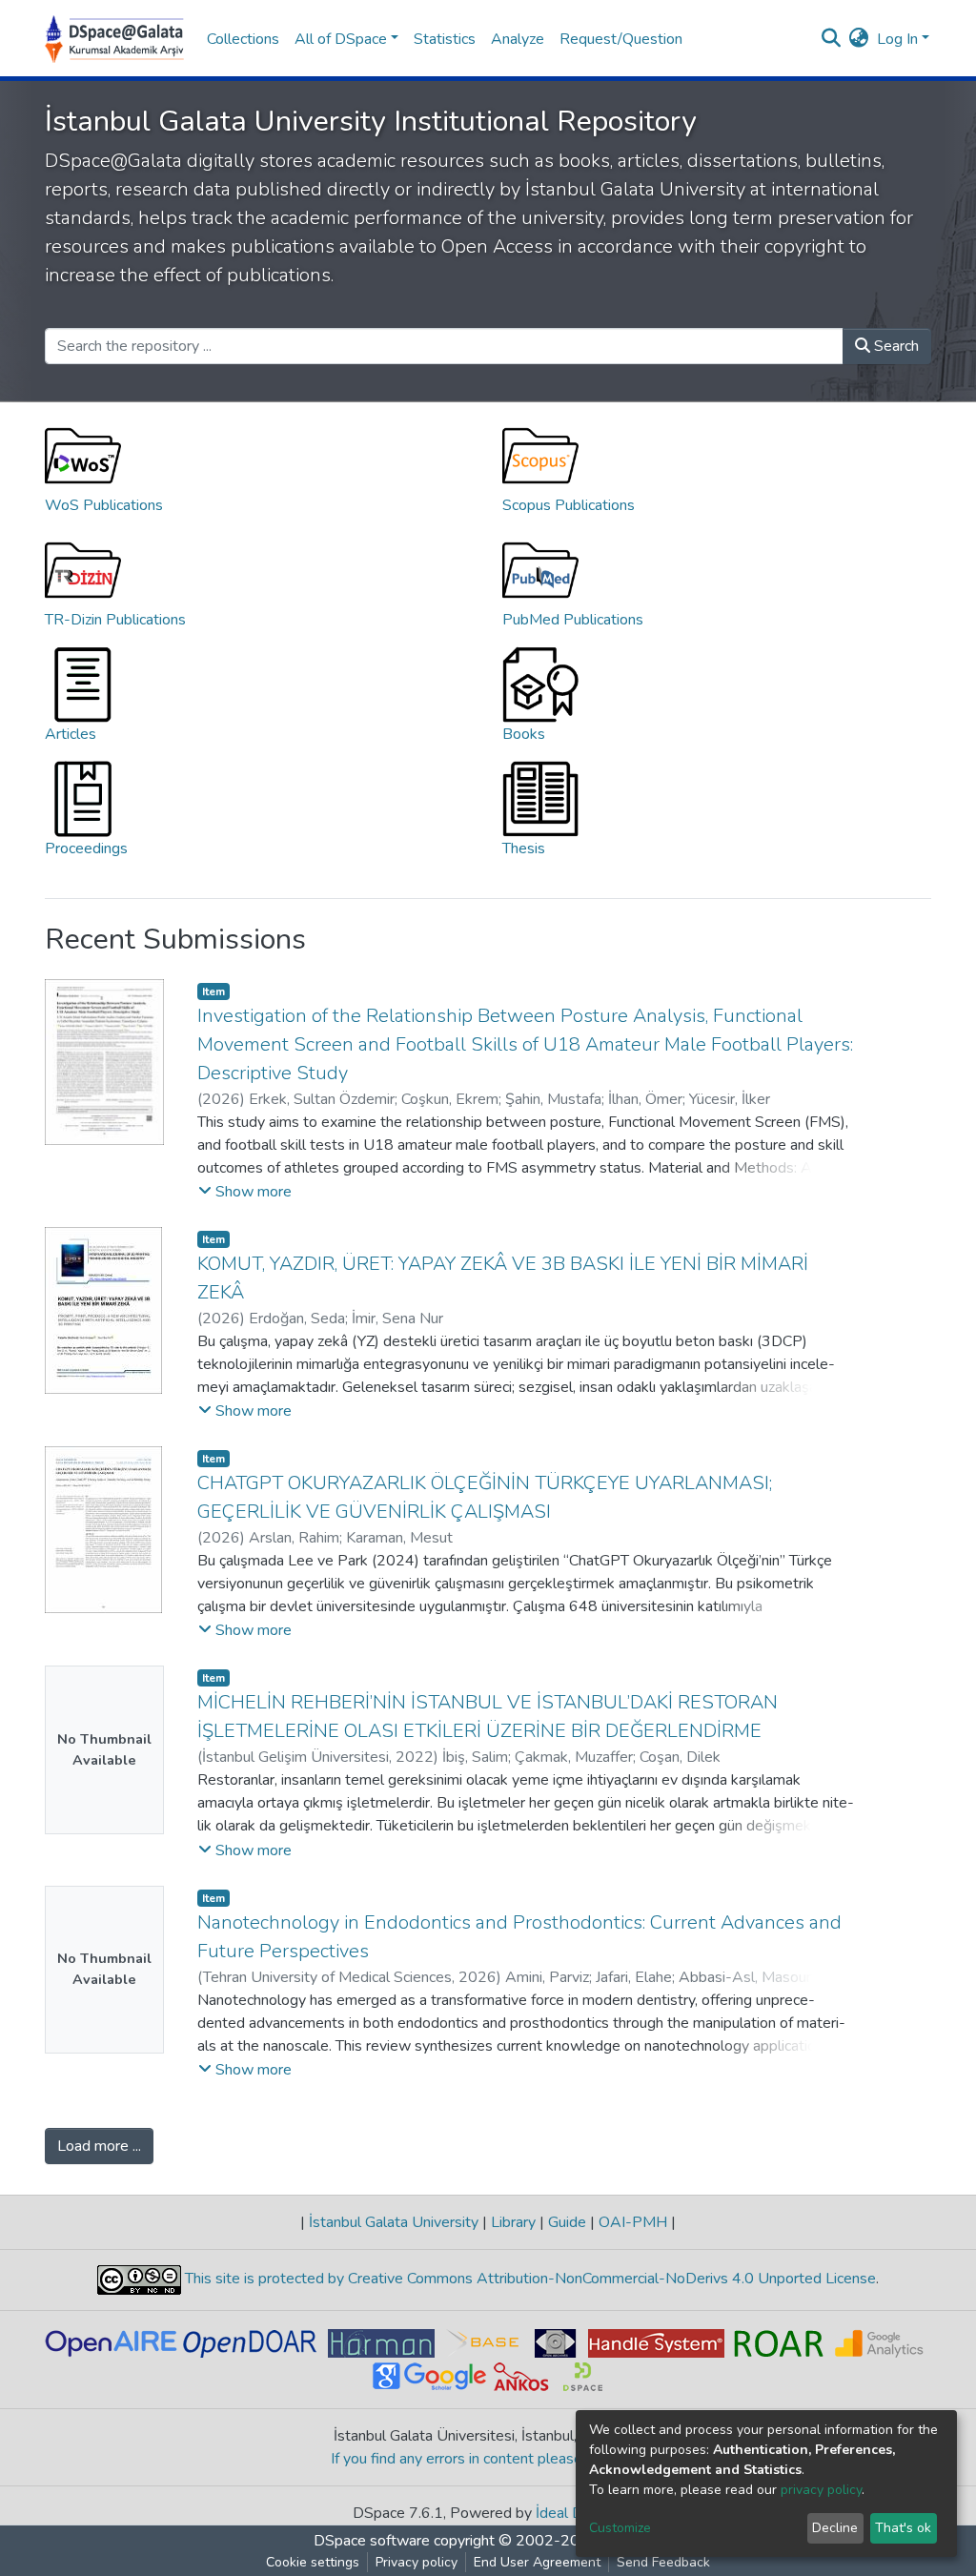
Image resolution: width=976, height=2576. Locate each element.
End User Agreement (537, 2562)
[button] (859, 39)
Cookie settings (313, 2562)
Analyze (518, 39)
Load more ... (99, 2146)
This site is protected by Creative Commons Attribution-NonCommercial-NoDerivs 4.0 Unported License (529, 2279)
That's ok (903, 2528)
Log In (897, 39)
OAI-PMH (633, 2222)
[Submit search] (832, 39)
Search (895, 346)
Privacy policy (417, 2562)
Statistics (445, 39)
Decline (835, 2528)
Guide (567, 2222)
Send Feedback (663, 2562)
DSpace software (372, 2541)
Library (513, 2222)
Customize (620, 2528)
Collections (243, 39)
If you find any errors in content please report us (488, 2459)
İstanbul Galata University (394, 2222)
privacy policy (821, 2490)
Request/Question (621, 39)
